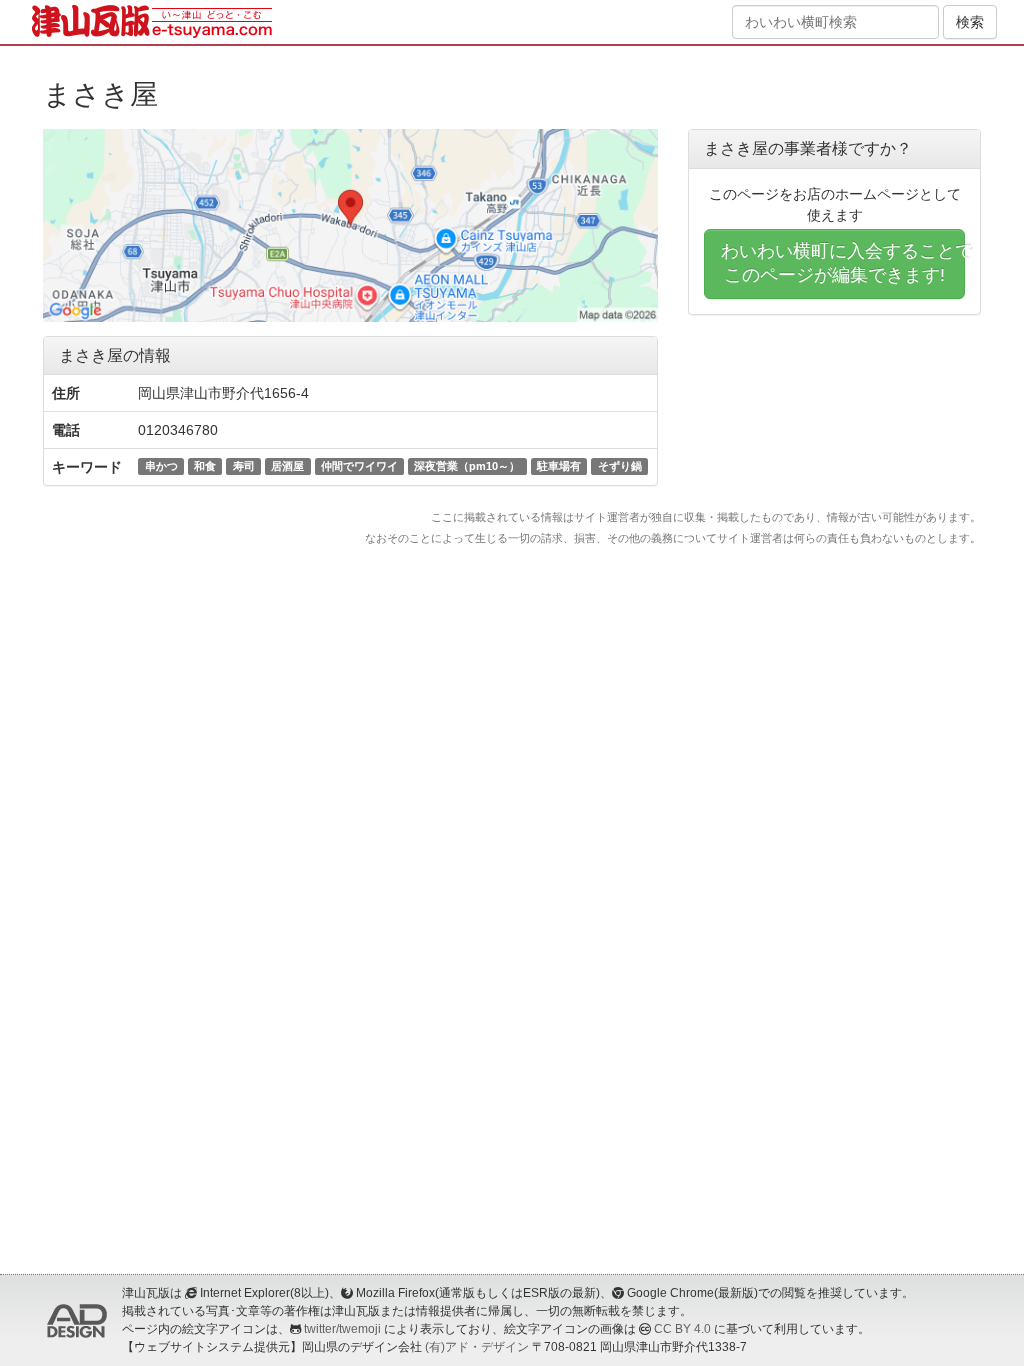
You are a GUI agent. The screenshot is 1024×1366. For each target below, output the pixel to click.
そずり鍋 (620, 466)
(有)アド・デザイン (477, 1347)
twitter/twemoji (342, 1329)
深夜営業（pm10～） (467, 466)
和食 (205, 466)
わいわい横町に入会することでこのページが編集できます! (843, 263)
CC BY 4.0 (682, 1329)
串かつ (161, 466)
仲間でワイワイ (359, 466)
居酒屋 (287, 466)
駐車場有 (559, 466)
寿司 (244, 466)
